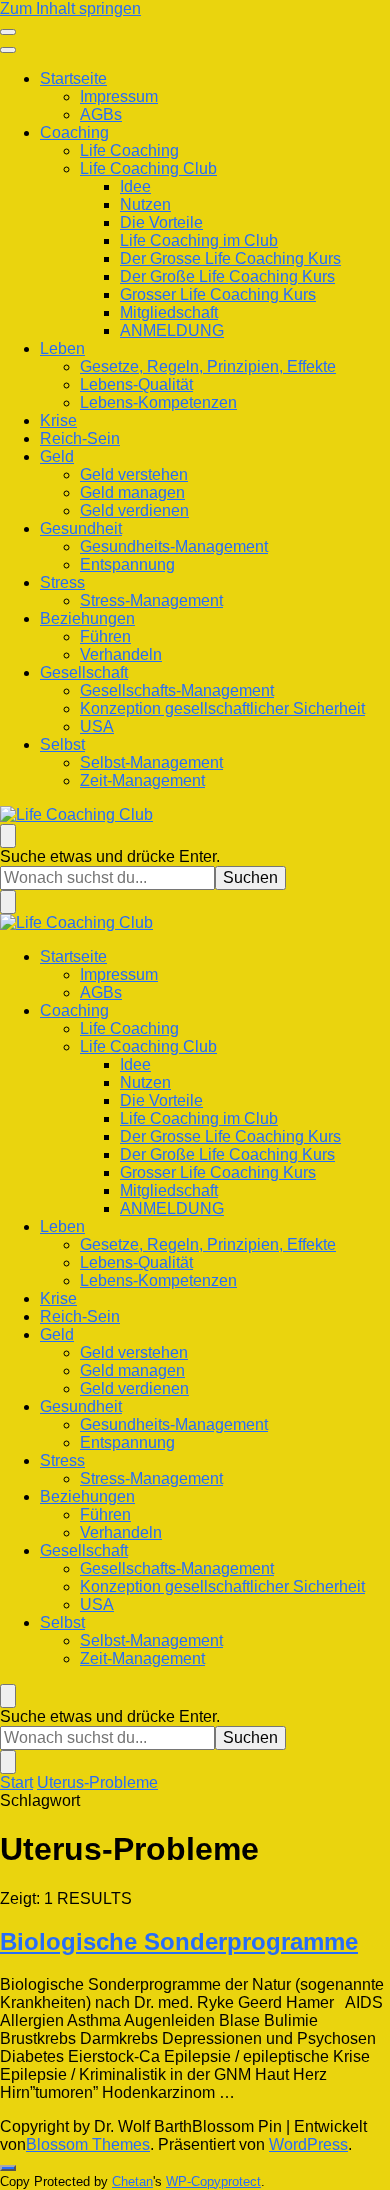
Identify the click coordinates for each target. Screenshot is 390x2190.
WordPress (308, 2144)
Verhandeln (121, 654)
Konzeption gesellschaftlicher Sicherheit (222, 708)
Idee (135, 186)
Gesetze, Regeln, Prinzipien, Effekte (208, 366)
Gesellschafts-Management (177, 690)
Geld (57, 456)
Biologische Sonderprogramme (179, 1941)
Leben (62, 348)
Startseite (73, 78)
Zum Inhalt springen (70, 8)
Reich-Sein (80, 438)
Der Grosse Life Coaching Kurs (230, 258)
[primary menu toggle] (8, 32)
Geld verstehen (134, 474)
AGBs (101, 114)
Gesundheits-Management (174, 546)
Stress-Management (151, 600)
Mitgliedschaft (169, 312)
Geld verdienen (134, 510)
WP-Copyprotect (213, 2181)
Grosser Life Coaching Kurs (218, 294)
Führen (105, 636)
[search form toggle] (8, 836)
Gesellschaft (84, 672)
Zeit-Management (142, 780)
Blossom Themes (88, 2144)
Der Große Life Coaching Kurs (227, 276)
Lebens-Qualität (136, 384)
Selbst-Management (151, 762)
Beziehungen (87, 618)
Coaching (74, 132)
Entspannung (127, 564)
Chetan (132, 2181)
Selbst (62, 744)
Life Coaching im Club (199, 240)
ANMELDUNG (172, 330)
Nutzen (145, 204)
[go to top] (8, 2168)
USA (97, 726)
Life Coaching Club (148, 168)
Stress (62, 582)
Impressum (119, 96)
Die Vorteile (161, 222)
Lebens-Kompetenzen (158, 402)
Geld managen (132, 492)
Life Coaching (129, 150)
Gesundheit (81, 528)
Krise (58, 420)
